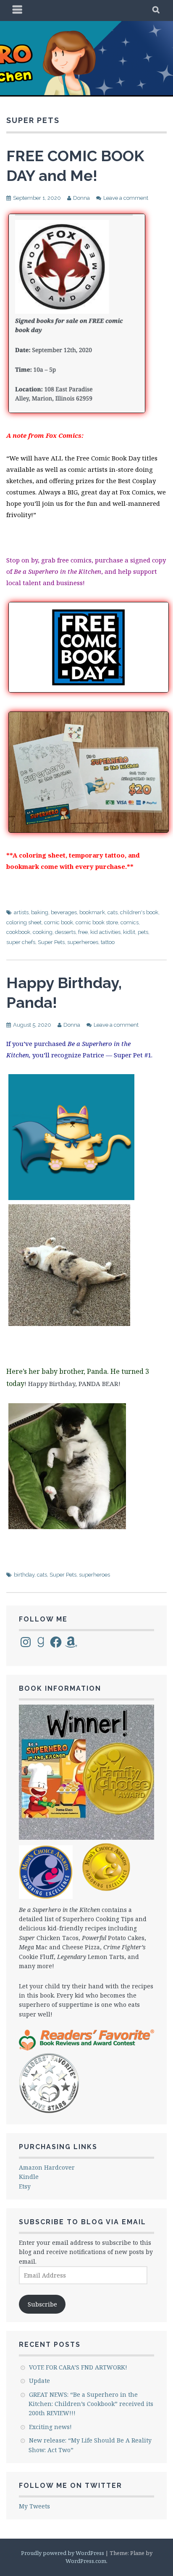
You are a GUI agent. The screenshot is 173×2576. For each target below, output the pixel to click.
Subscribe (42, 2304)
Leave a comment (126, 198)
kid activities (105, 932)
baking (40, 912)
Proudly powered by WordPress (63, 2553)
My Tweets (34, 2506)
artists (21, 912)
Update (39, 2381)
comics (130, 922)
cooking (43, 932)
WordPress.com (86, 2561)
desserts (65, 932)
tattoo (108, 942)
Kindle (29, 2177)
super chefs (21, 942)
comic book (59, 922)
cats (113, 912)
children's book (139, 912)
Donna (81, 198)
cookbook (18, 932)
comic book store (97, 922)
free (83, 932)
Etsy (25, 2186)
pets (143, 932)
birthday (24, 1575)
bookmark (92, 912)
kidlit (129, 932)
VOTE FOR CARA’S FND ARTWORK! (78, 2367)
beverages (64, 912)
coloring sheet (24, 922)
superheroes (83, 942)
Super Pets (51, 942)
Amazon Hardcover (47, 2167)
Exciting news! (50, 2427)
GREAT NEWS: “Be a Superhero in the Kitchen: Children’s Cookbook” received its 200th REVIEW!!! (91, 2404)
